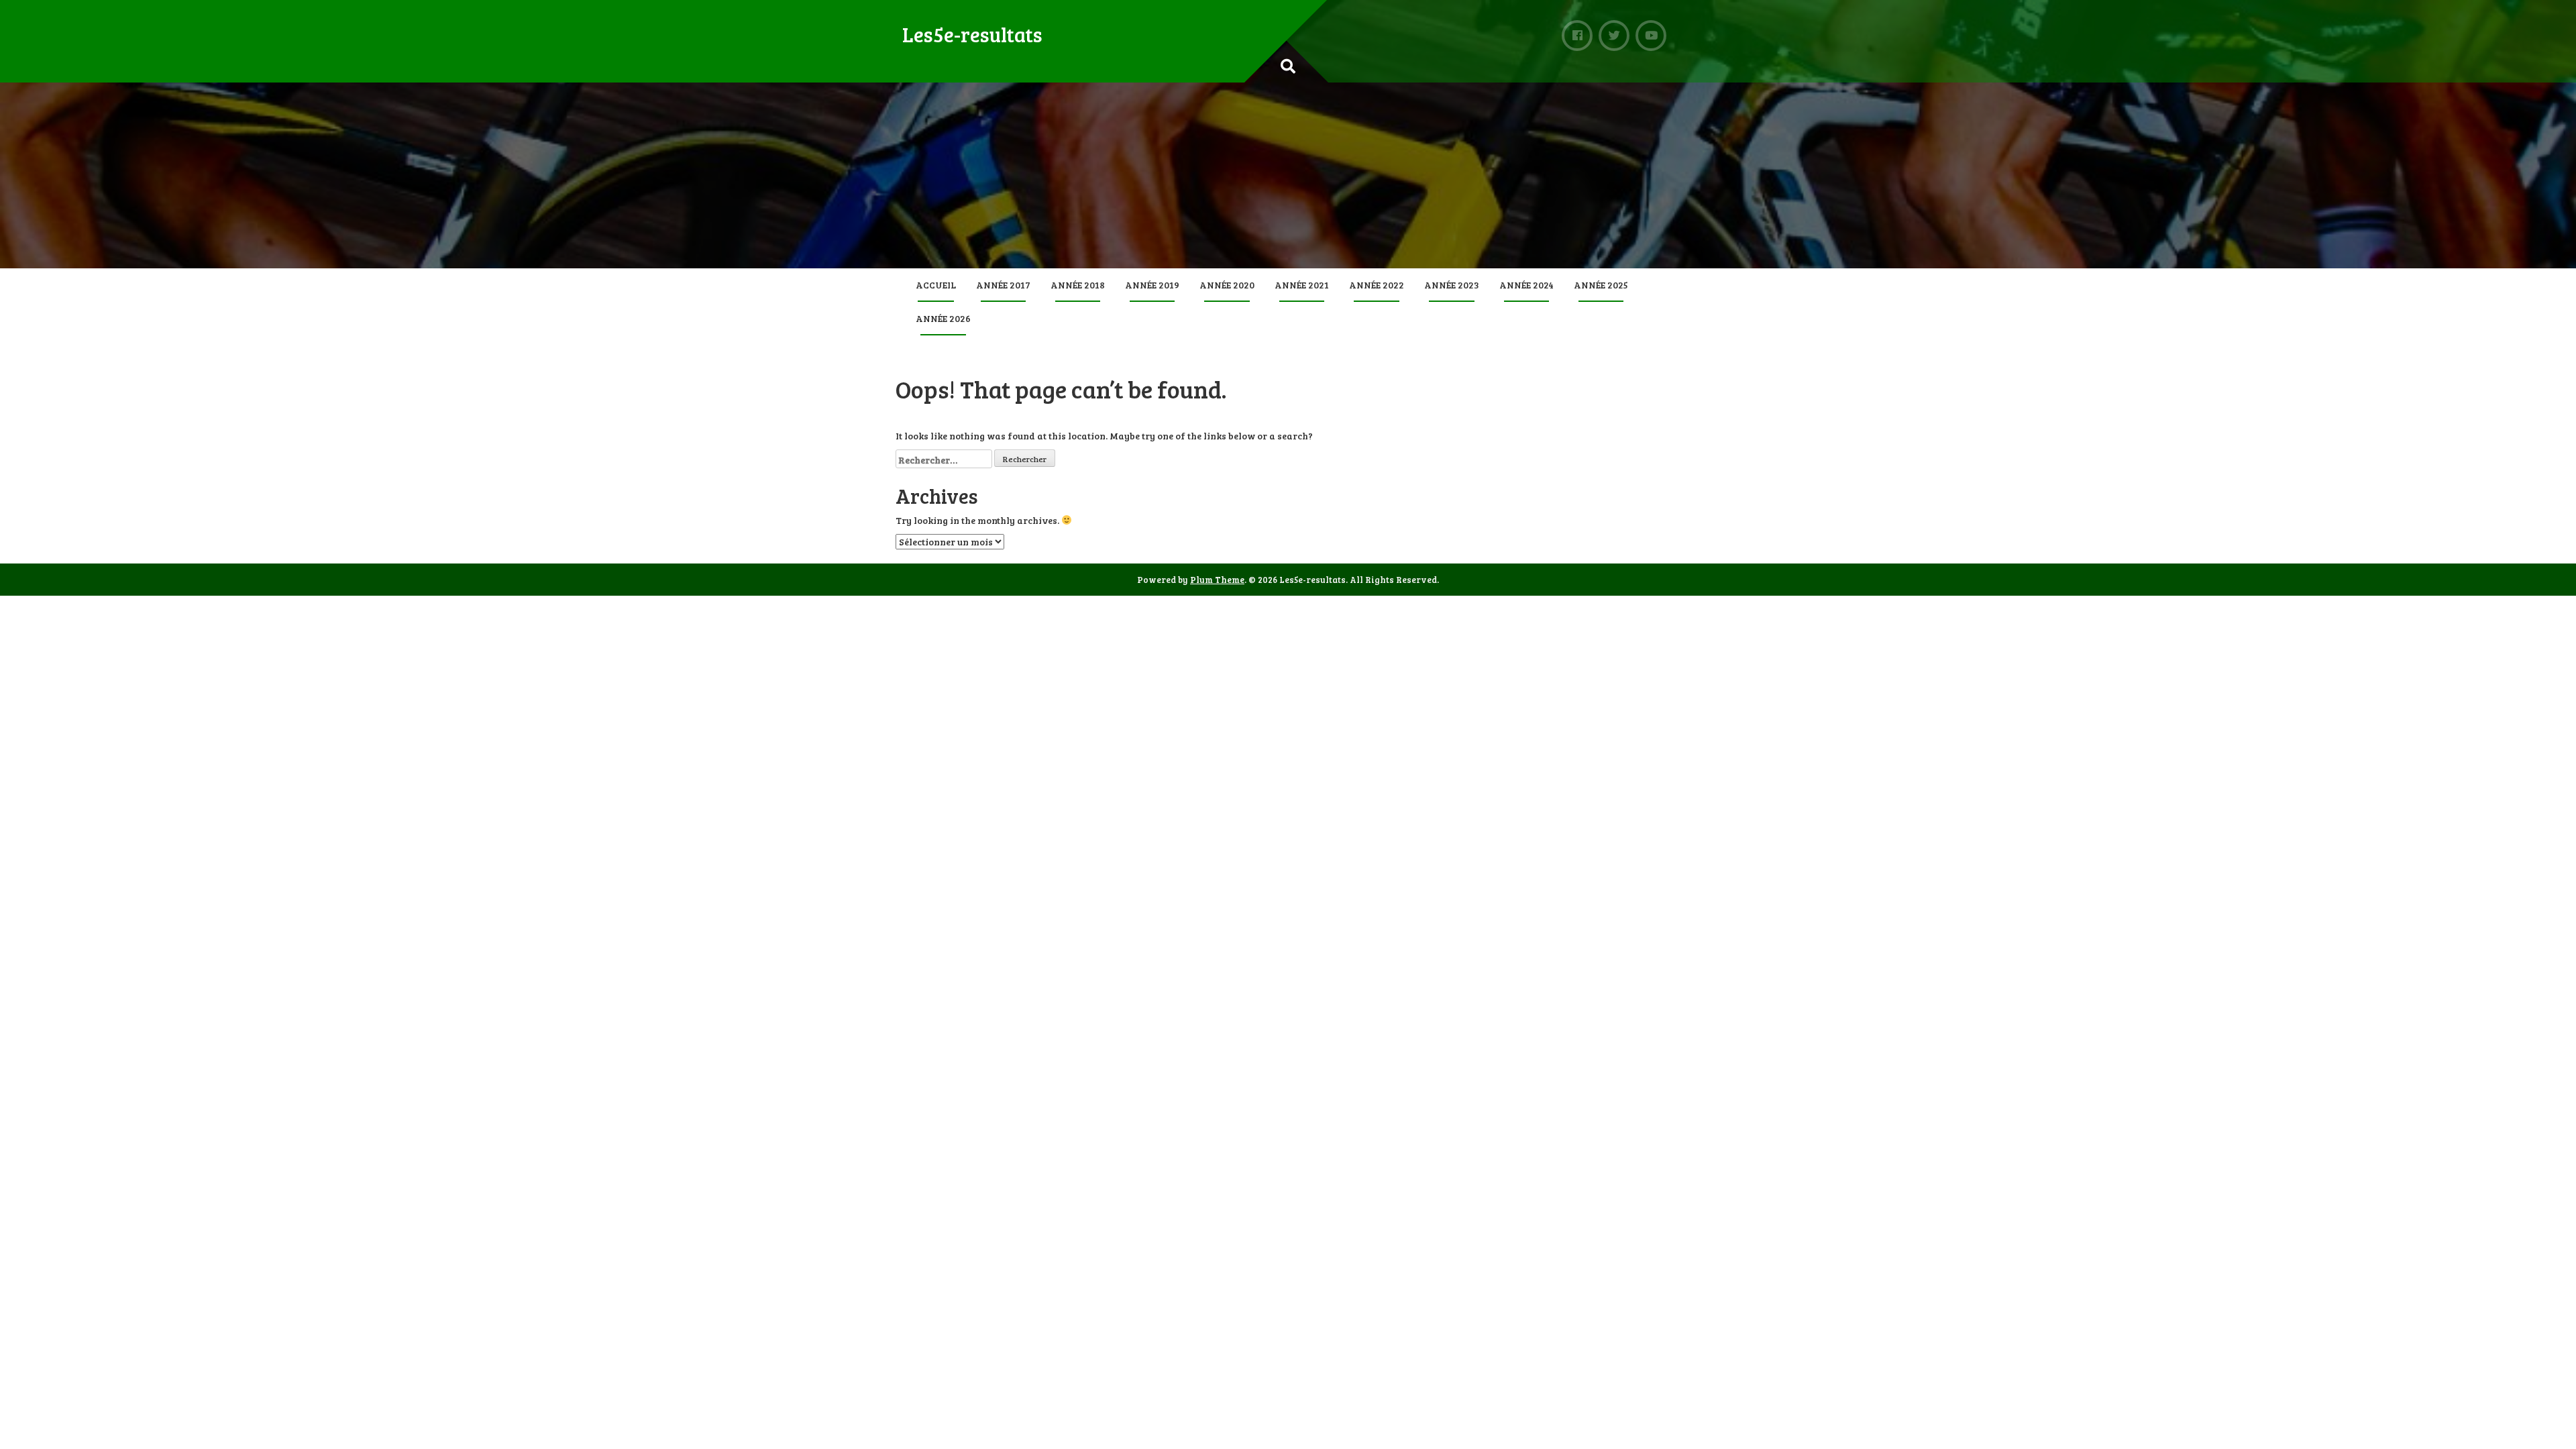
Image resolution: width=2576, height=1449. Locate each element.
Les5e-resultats (972, 34)
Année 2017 (1003, 285)
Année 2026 (943, 318)
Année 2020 (1227, 285)
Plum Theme (1217, 580)
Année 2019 (1152, 285)
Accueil (936, 285)
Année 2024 (1526, 285)
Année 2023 (1452, 285)
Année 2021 (1302, 285)
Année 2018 (1078, 285)
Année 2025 (1601, 285)
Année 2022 (1377, 285)
